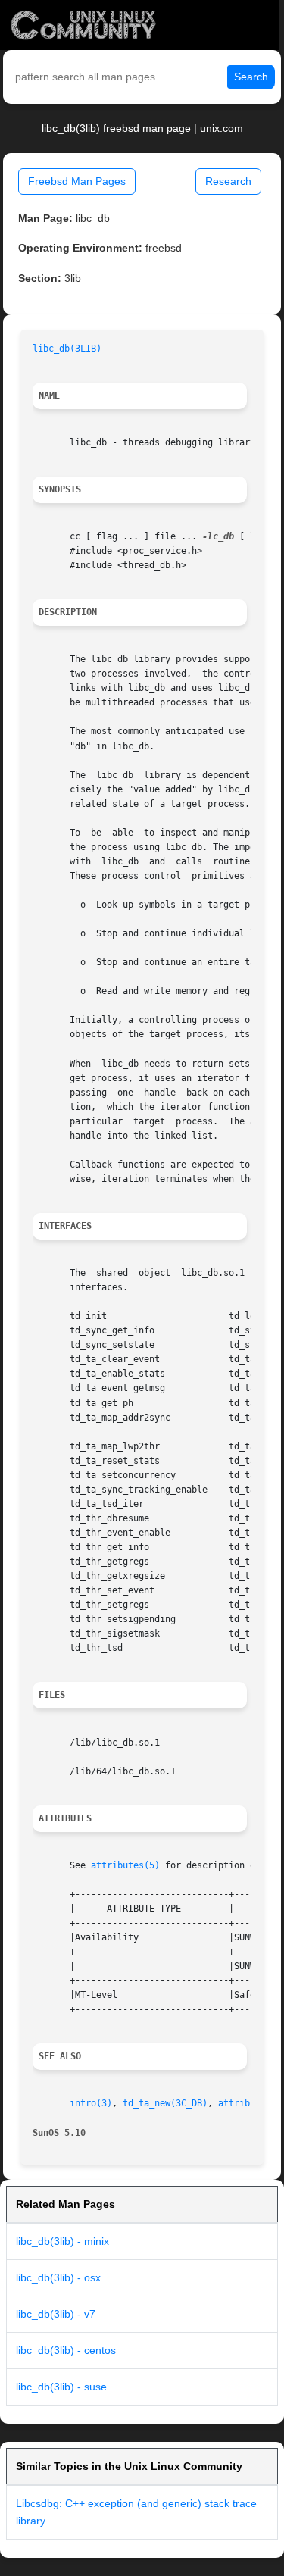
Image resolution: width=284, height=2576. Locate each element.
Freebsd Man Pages (77, 181)
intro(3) (91, 2103)
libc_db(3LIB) (67, 349)
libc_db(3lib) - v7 (56, 2314)
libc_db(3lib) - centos (66, 2350)
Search (251, 77)
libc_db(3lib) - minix (62, 2241)
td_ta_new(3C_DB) (165, 2103)
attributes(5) (125, 1865)
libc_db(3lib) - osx (58, 2277)
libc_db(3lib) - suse (61, 2387)
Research (228, 181)
